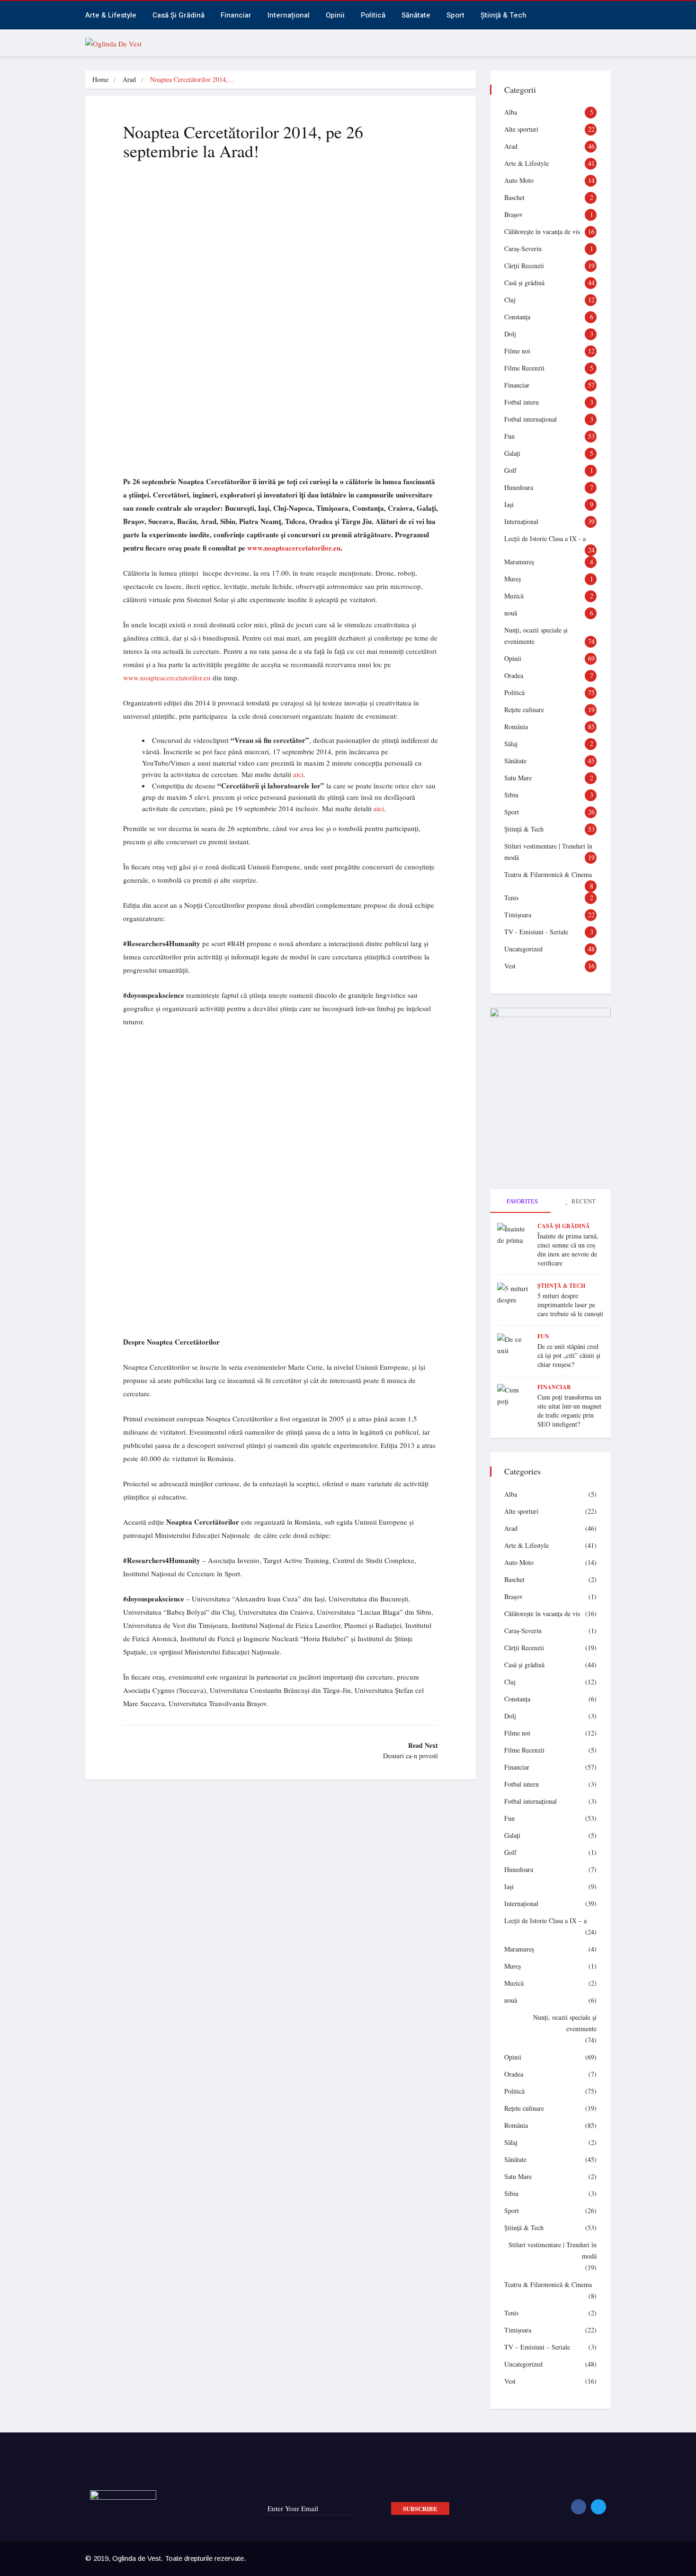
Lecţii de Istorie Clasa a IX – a (545, 1921)
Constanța (517, 317)
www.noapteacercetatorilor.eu (167, 678)
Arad (129, 79)
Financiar (236, 15)
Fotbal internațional (531, 419)
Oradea (514, 675)
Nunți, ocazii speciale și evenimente (565, 2023)
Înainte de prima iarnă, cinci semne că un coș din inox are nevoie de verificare (568, 1249)
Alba (511, 112)
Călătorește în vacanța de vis (542, 231)
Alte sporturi (521, 129)
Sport (455, 15)
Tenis (511, 898)
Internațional (289, 15)
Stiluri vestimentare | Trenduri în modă (553, 2250)
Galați (512, 453)
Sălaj (511, 744)
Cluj (510, 300)
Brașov (513, 214)
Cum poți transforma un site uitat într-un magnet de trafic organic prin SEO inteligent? (569, 1410)
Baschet (514, 197)
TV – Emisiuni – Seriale (537, 2347)
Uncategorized (523, 949)
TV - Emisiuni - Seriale (536, 932)
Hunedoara (519, 487)
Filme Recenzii (524, 368)
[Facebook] (579, 2507)
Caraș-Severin (523, 249)
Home (100, 79)
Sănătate (416, 15)
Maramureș (519, 562)
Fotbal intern (522, 402)
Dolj (510, 334)
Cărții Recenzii (524, 266)
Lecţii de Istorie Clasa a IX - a (545, 538)
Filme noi (517, 351)
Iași (509, 504)
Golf (510, 470)
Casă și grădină (178, 15)
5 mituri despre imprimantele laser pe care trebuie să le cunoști (570, 1305)
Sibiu (511, 795)
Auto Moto (519, 180)
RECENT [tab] (583, 1201)
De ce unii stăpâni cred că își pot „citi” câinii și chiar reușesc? (569, 1355)
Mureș (513, 579)
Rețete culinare (524, 710)
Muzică (514, 596)
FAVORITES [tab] (522, 1201)
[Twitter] (598, 2507)
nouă (511, 613)
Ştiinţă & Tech (524, 829)
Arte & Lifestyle (111, 15)
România (516, 727)
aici (298, 774)
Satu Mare (518, 778)
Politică (373, 15)
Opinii (335, 15)
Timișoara (518, 915)
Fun (509, 436)
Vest (510, 966)
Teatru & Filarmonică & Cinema (548, 874)
